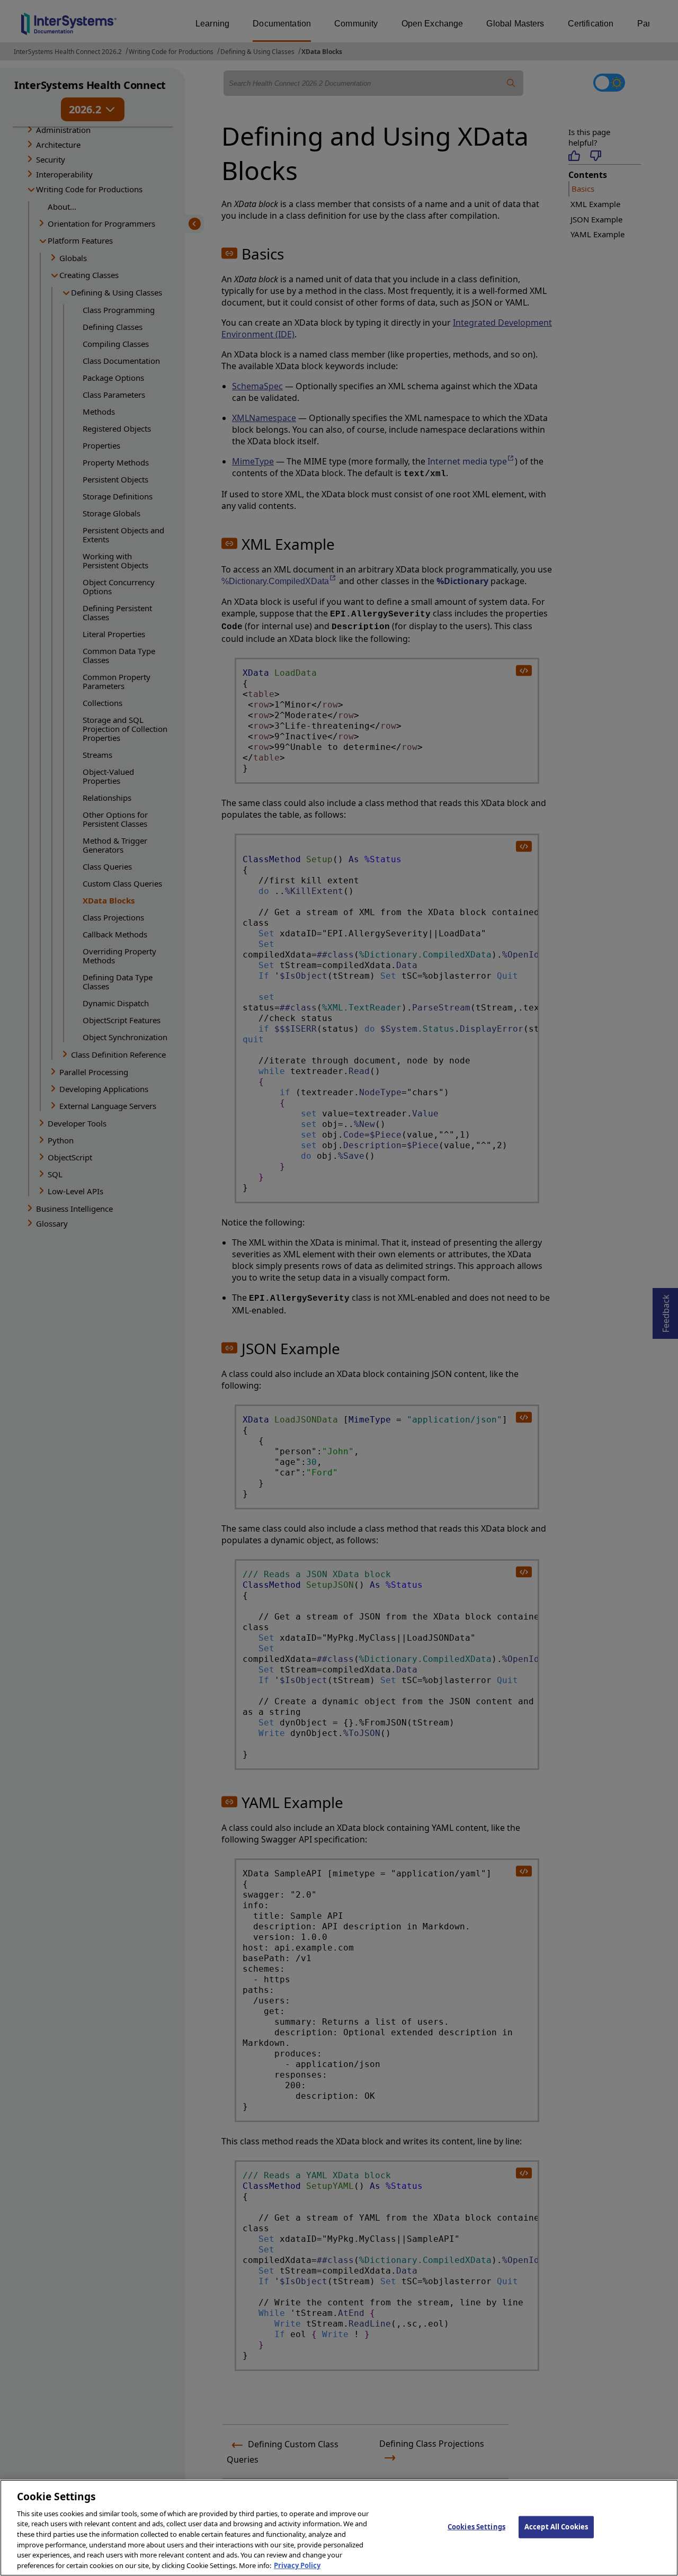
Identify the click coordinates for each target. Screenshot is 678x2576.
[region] (339, 2528)
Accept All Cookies (556, 2527)
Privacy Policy (297, 2565)
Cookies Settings (476, 2527)
